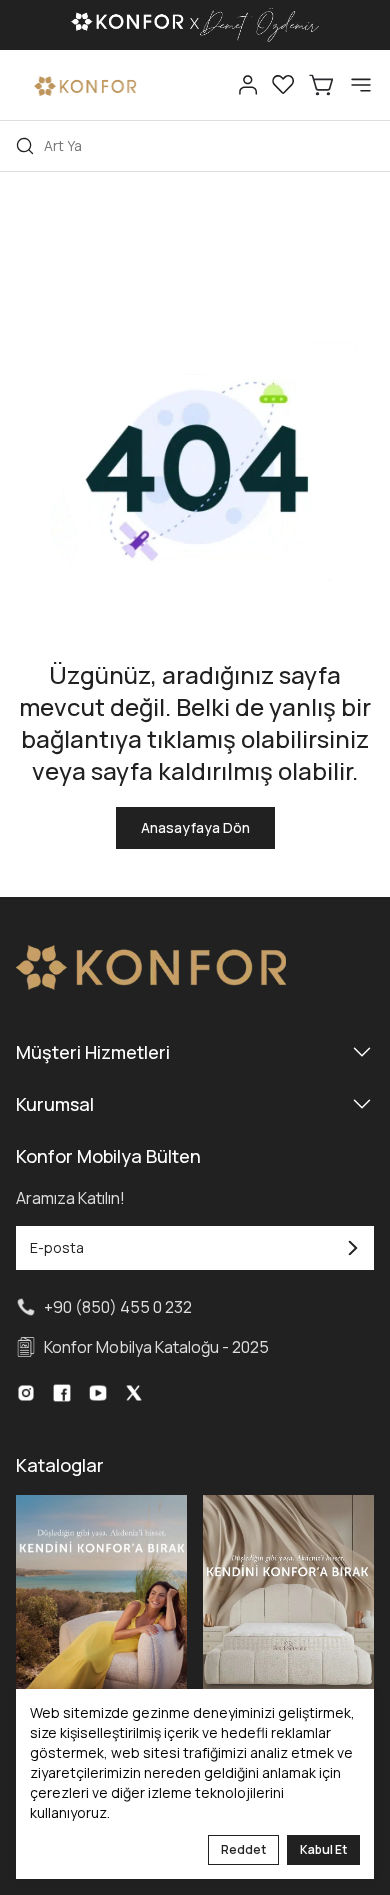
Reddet (243, 1849)
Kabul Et (323, 1849)
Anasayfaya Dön (195, 827)
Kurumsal (55, 1104)
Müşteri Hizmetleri (93, 1052)
